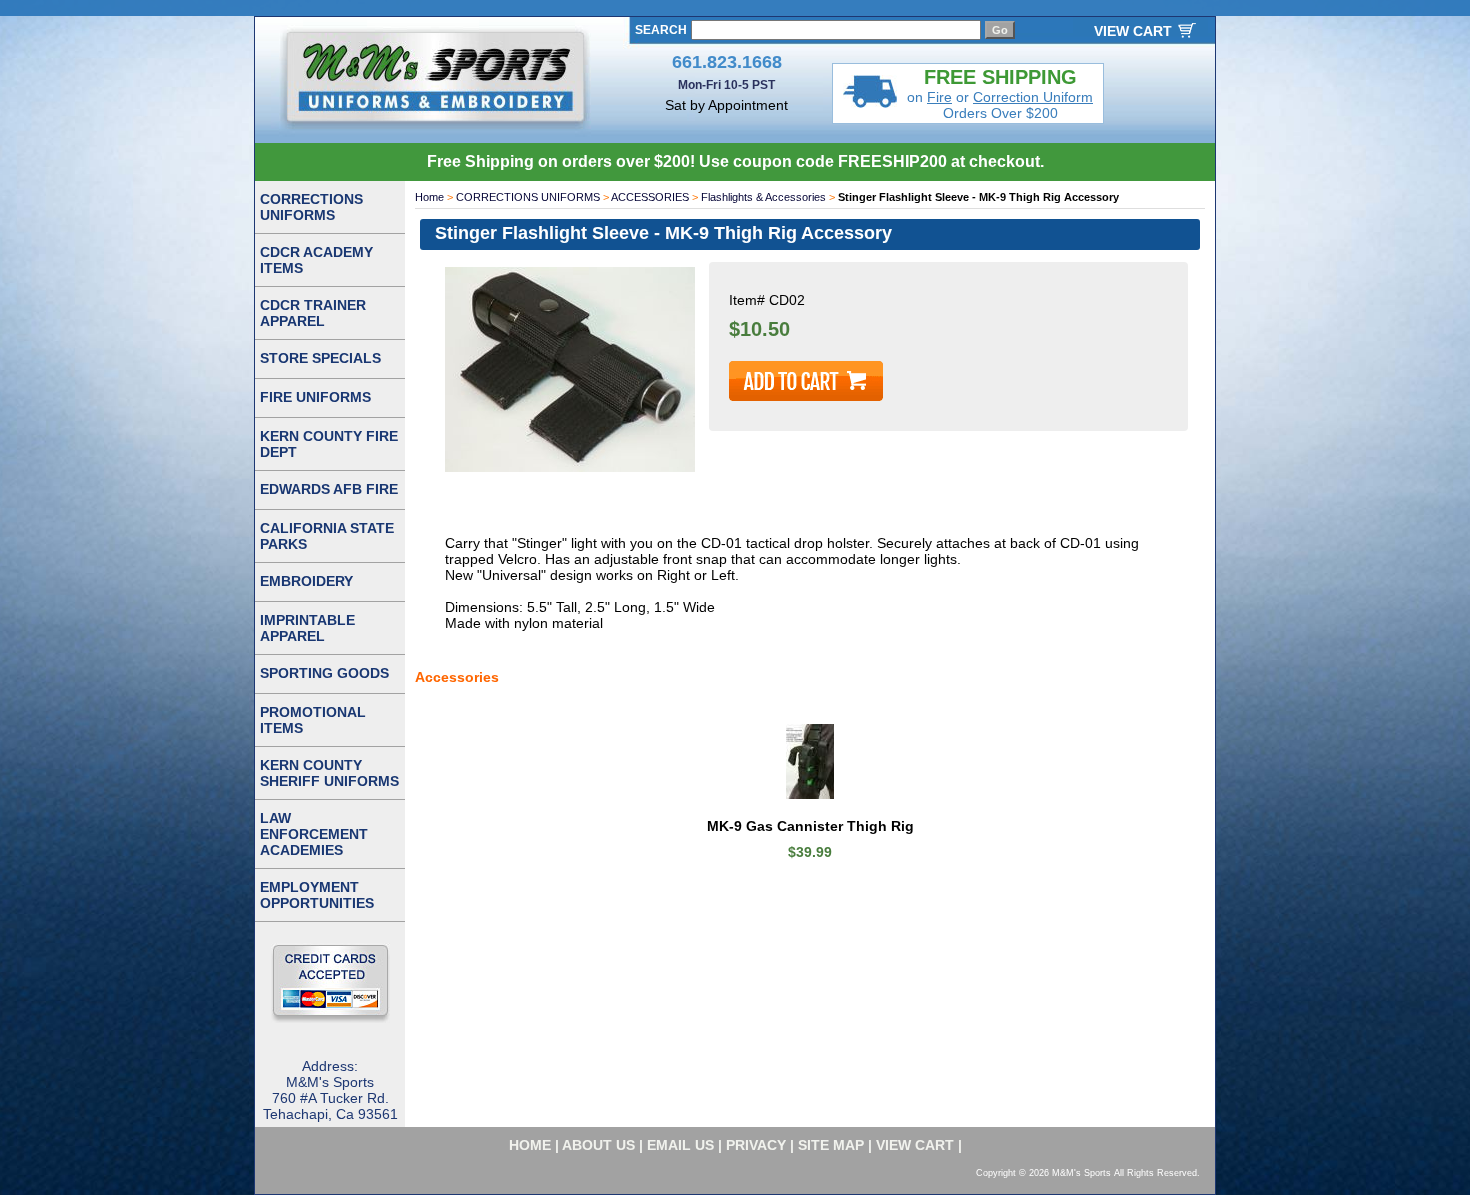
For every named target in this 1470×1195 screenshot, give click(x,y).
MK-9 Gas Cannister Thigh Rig (810, 826)
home (530, 1145)
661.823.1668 (727, 62)
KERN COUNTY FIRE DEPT (329, 444)
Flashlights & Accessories (763, 197)
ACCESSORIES (650, 197)
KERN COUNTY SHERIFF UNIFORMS (329, 773)
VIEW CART (1133, 31)
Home (429, 197)
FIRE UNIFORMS (315, 397)
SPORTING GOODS (324, 673)
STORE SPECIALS (320, 358)
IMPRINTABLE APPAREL (307, 628)
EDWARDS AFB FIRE (329, 489)
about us (598, 1145)
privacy (756, 1145)
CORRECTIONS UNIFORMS (528, 197)
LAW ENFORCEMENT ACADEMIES (314, 834)
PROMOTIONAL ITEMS (313, 720)
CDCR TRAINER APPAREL (313, 313)
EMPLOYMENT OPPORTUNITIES (317, 895)
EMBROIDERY (306, 581)
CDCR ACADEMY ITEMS (316, 260)
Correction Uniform (1033, 97)
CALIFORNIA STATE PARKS (327, 536)
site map (831, 1145)
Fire (939, 97)
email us (680, 1145)
